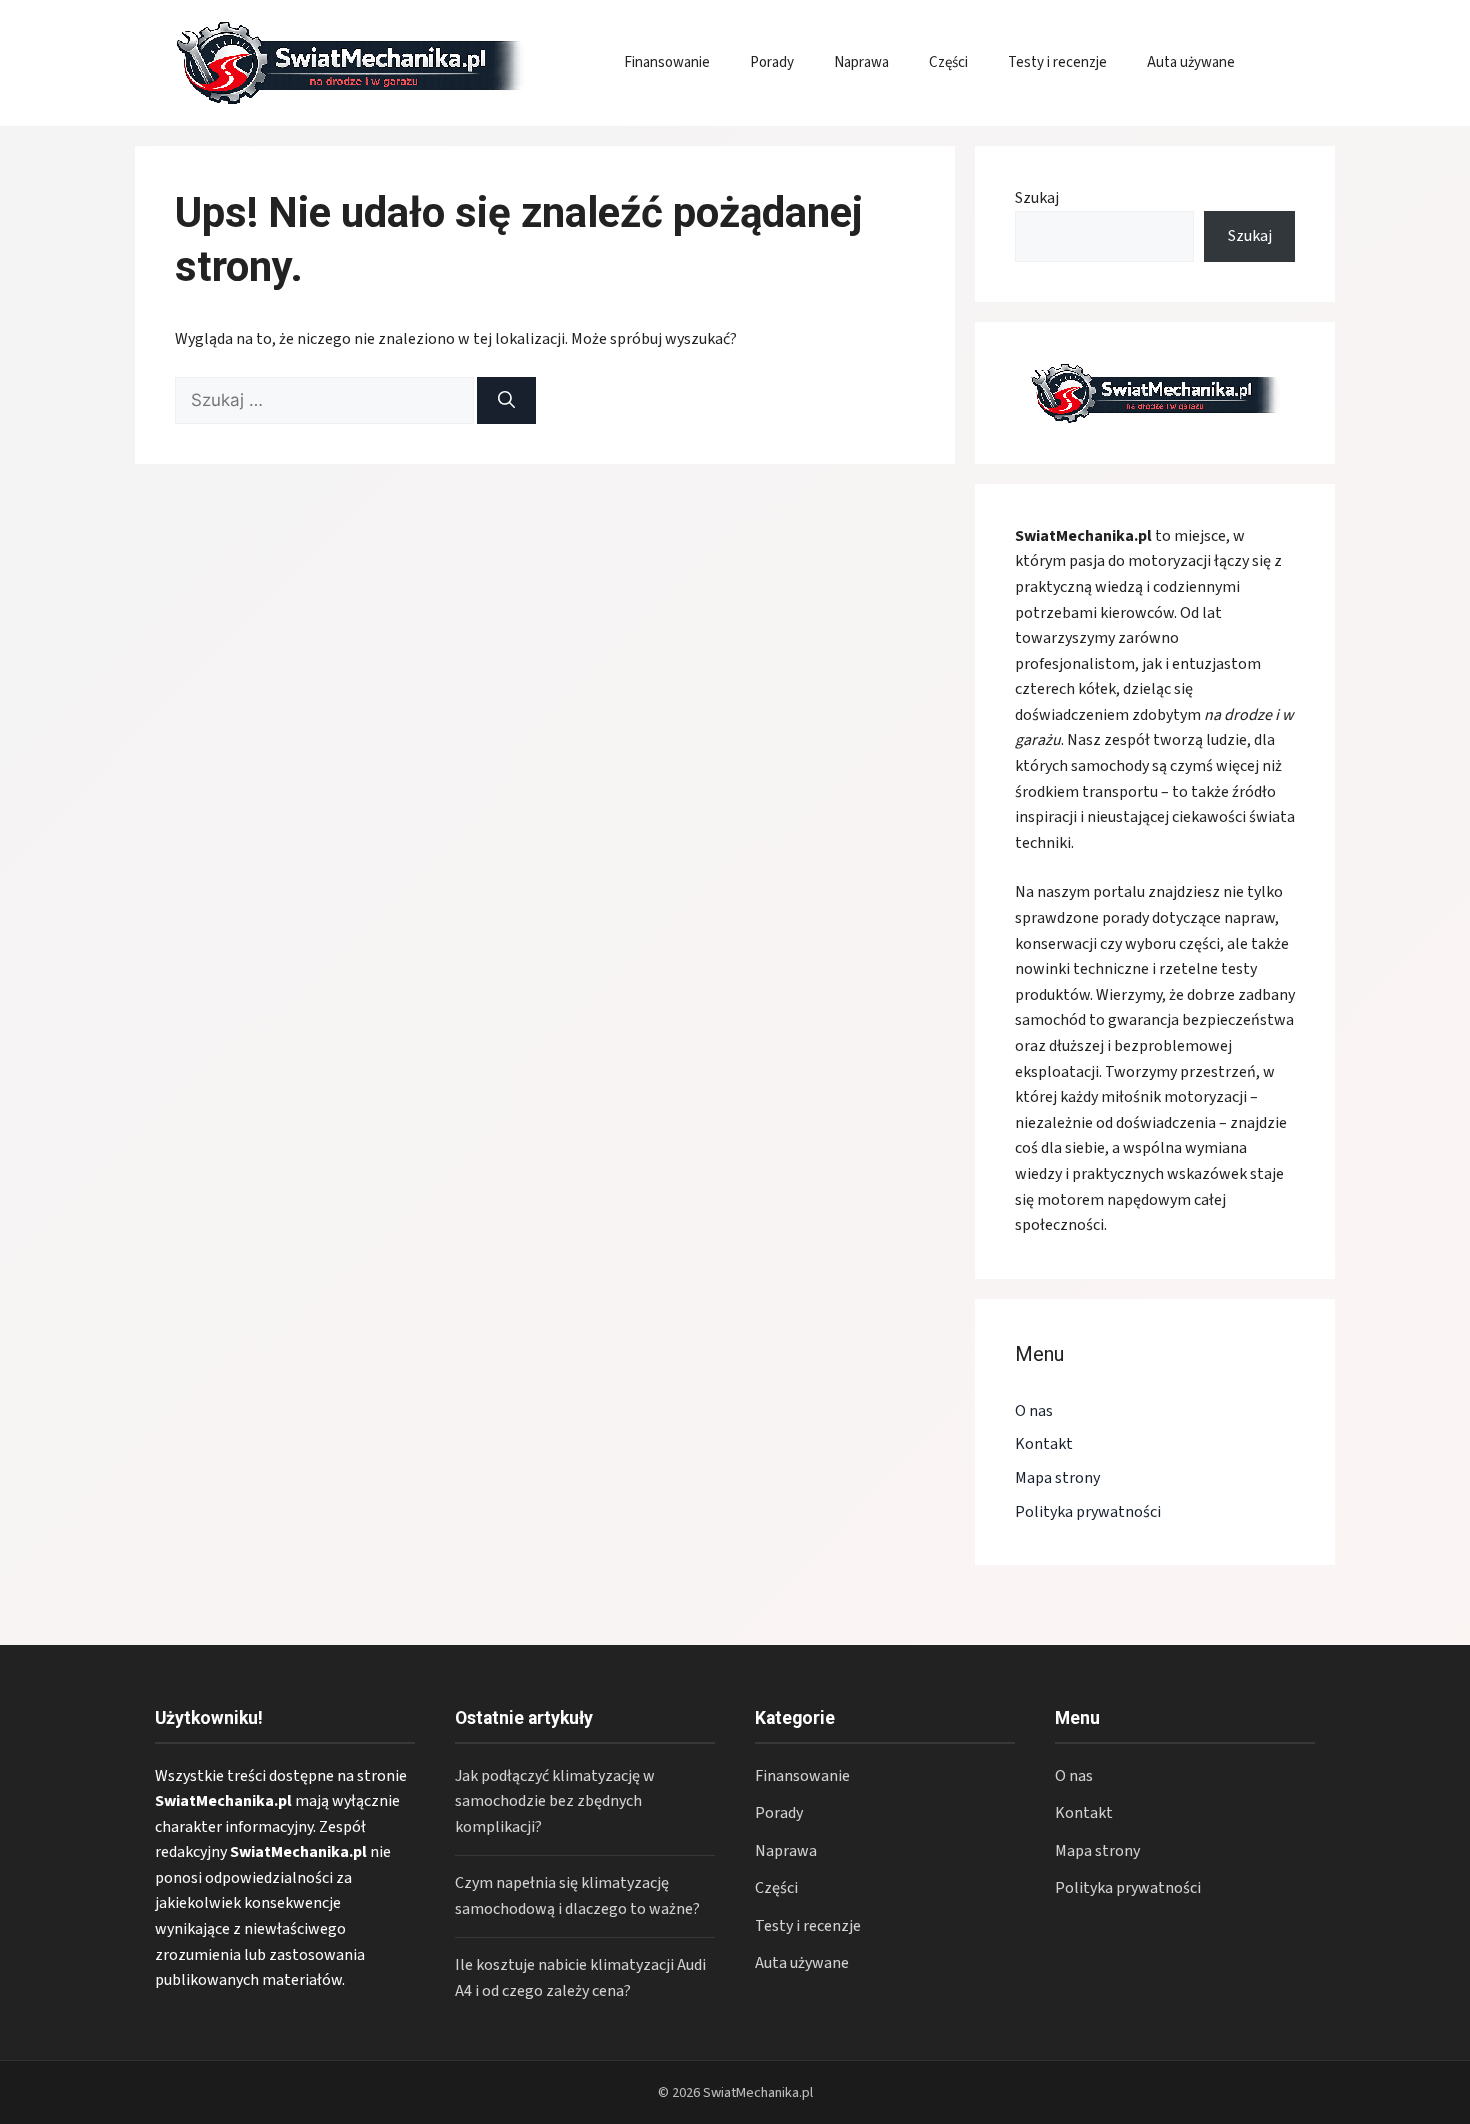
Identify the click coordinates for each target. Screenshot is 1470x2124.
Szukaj (1037, 198)
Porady (772, 62)
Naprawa (861, 62)
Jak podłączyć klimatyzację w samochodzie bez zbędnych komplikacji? (555, 1801)
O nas (1034, 1411)
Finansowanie (667, 62)
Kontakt (1044, 1444)
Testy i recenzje (1057, 62)
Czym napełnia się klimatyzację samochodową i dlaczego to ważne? (577, 1896)
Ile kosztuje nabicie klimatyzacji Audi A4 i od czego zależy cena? (580, 1978)
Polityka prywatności (1088, 1512)
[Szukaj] (506, 401)
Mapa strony (1057, 1478)
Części (948, 62)
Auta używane (1191, 62)
